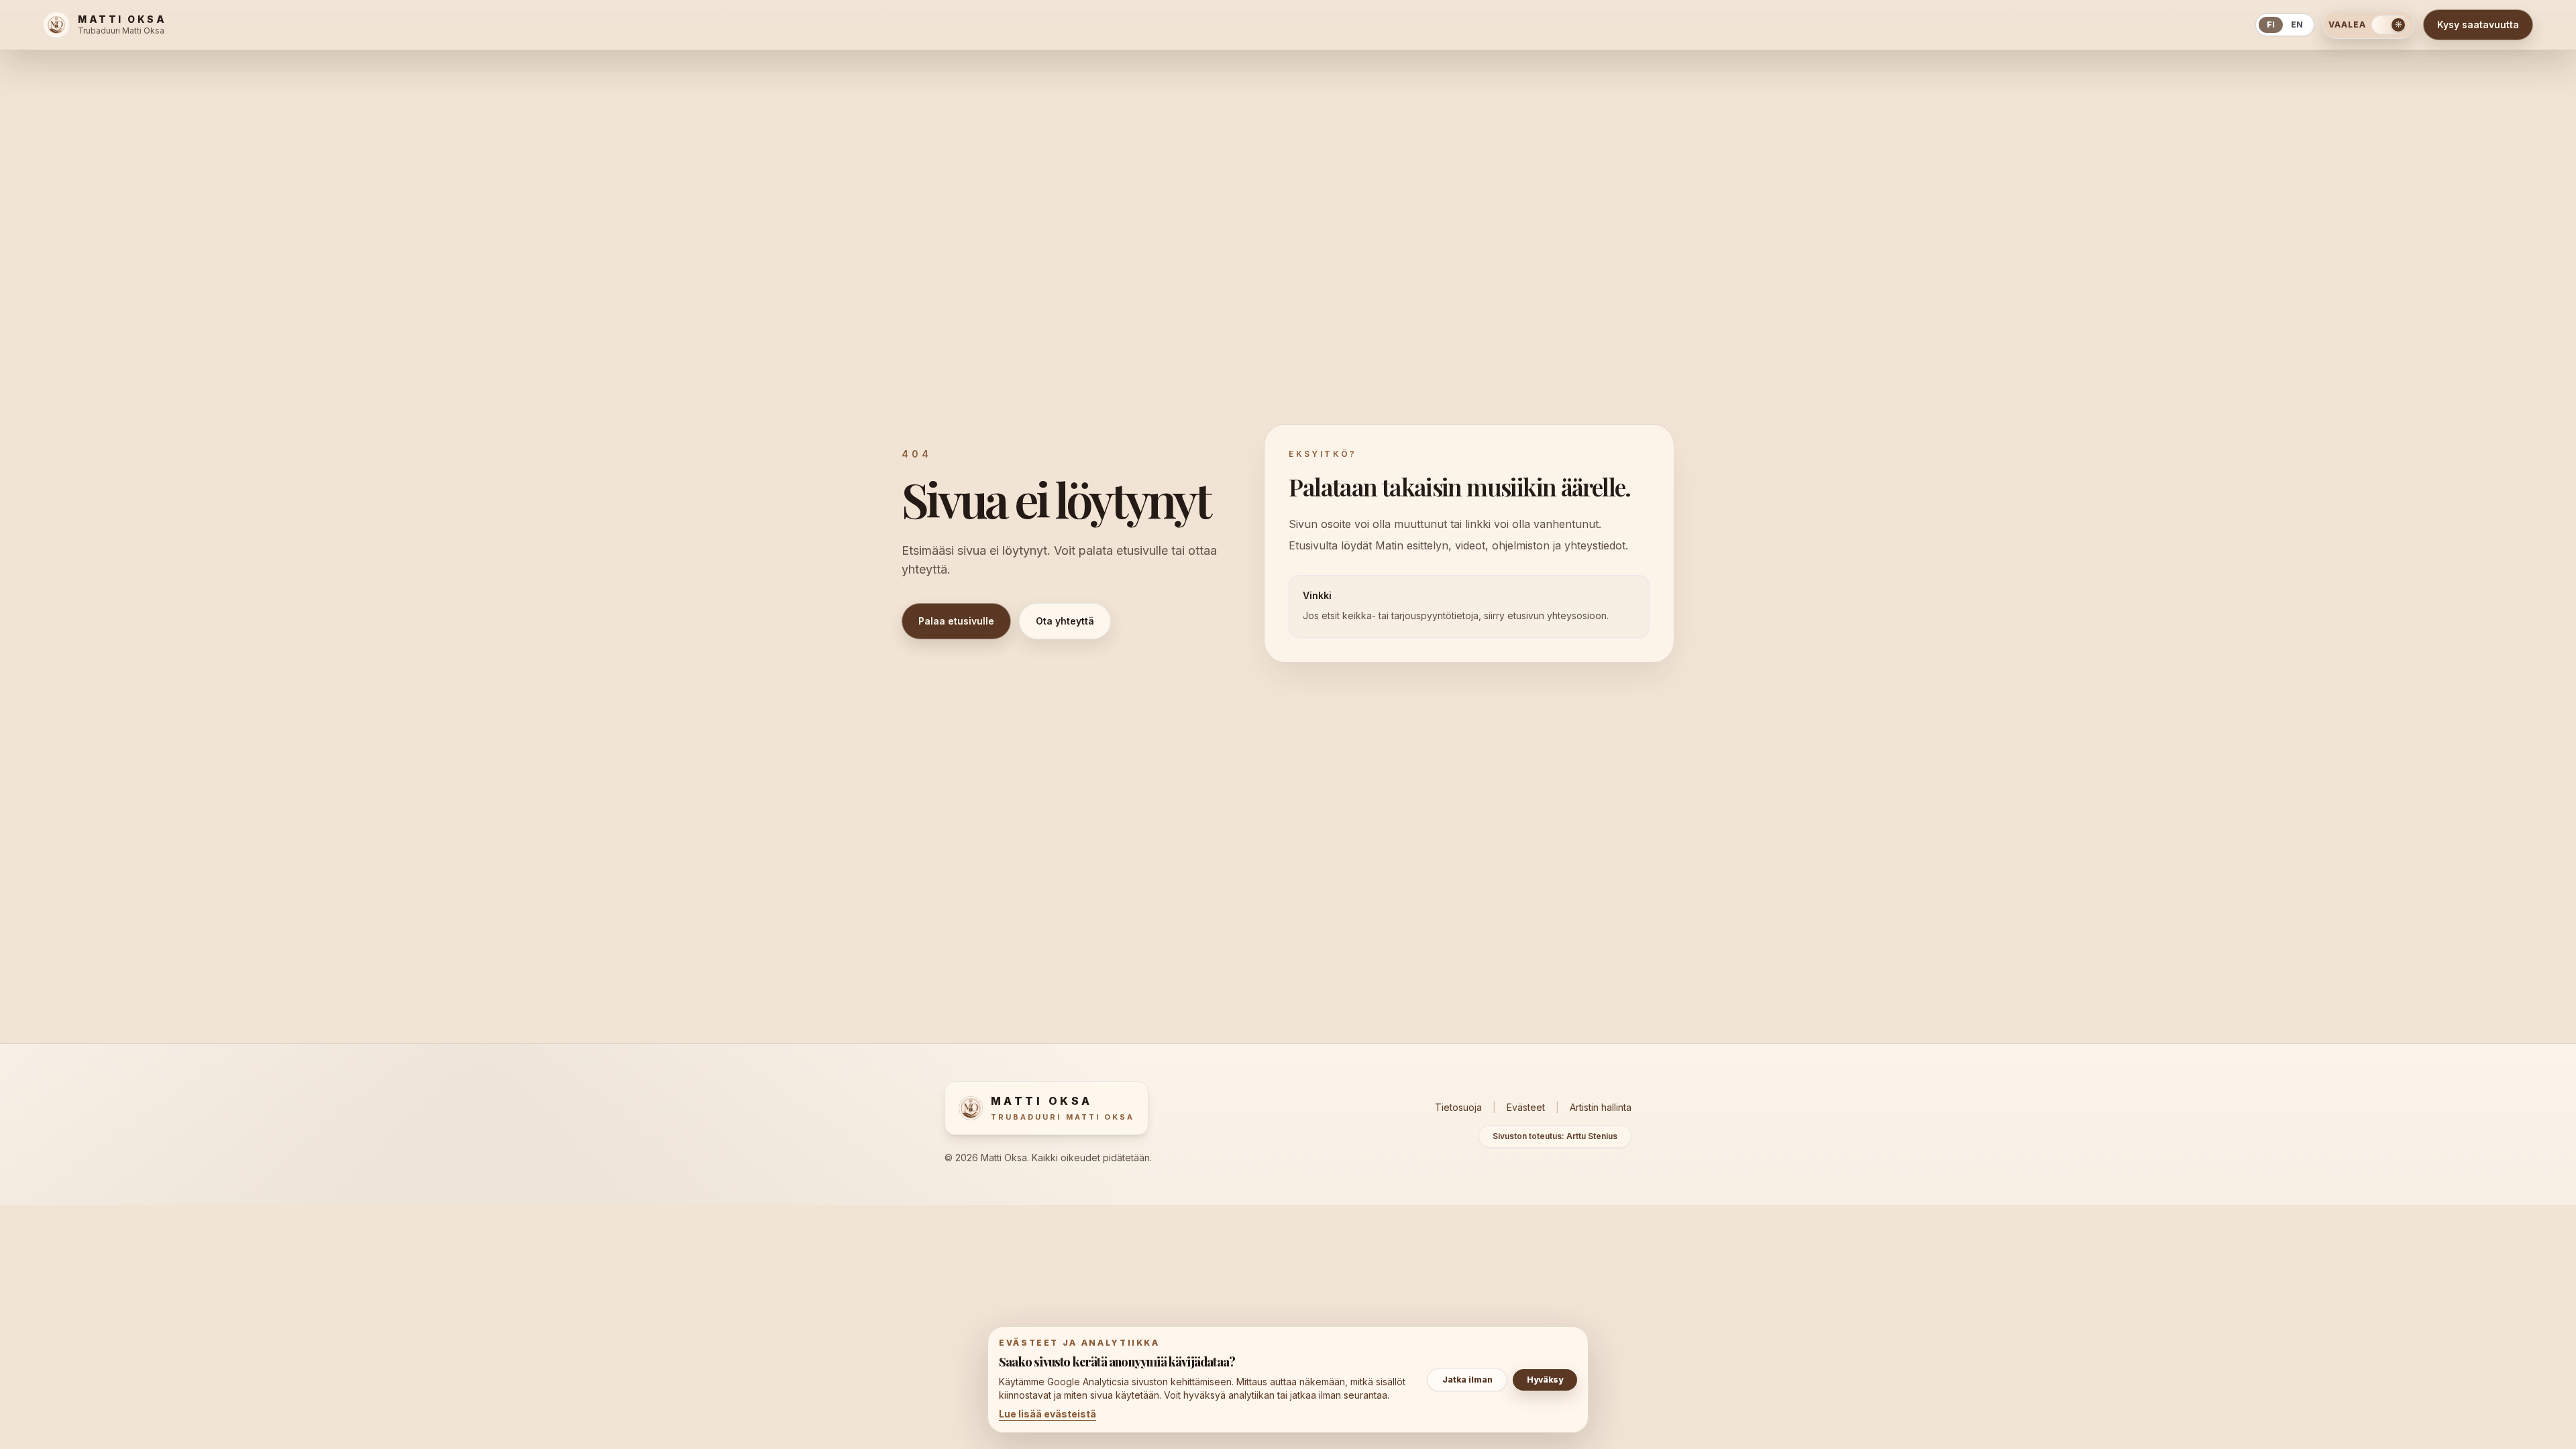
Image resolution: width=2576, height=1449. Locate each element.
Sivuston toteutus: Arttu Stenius (1555, 1136)
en (2297, 24)
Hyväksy (1545, 1380)
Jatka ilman (1467, 1380)
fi (2271, 24)
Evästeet (1526, 1107)
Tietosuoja (1458, 1107)
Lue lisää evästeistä (1048, 1414)
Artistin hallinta (1601, 1107)
